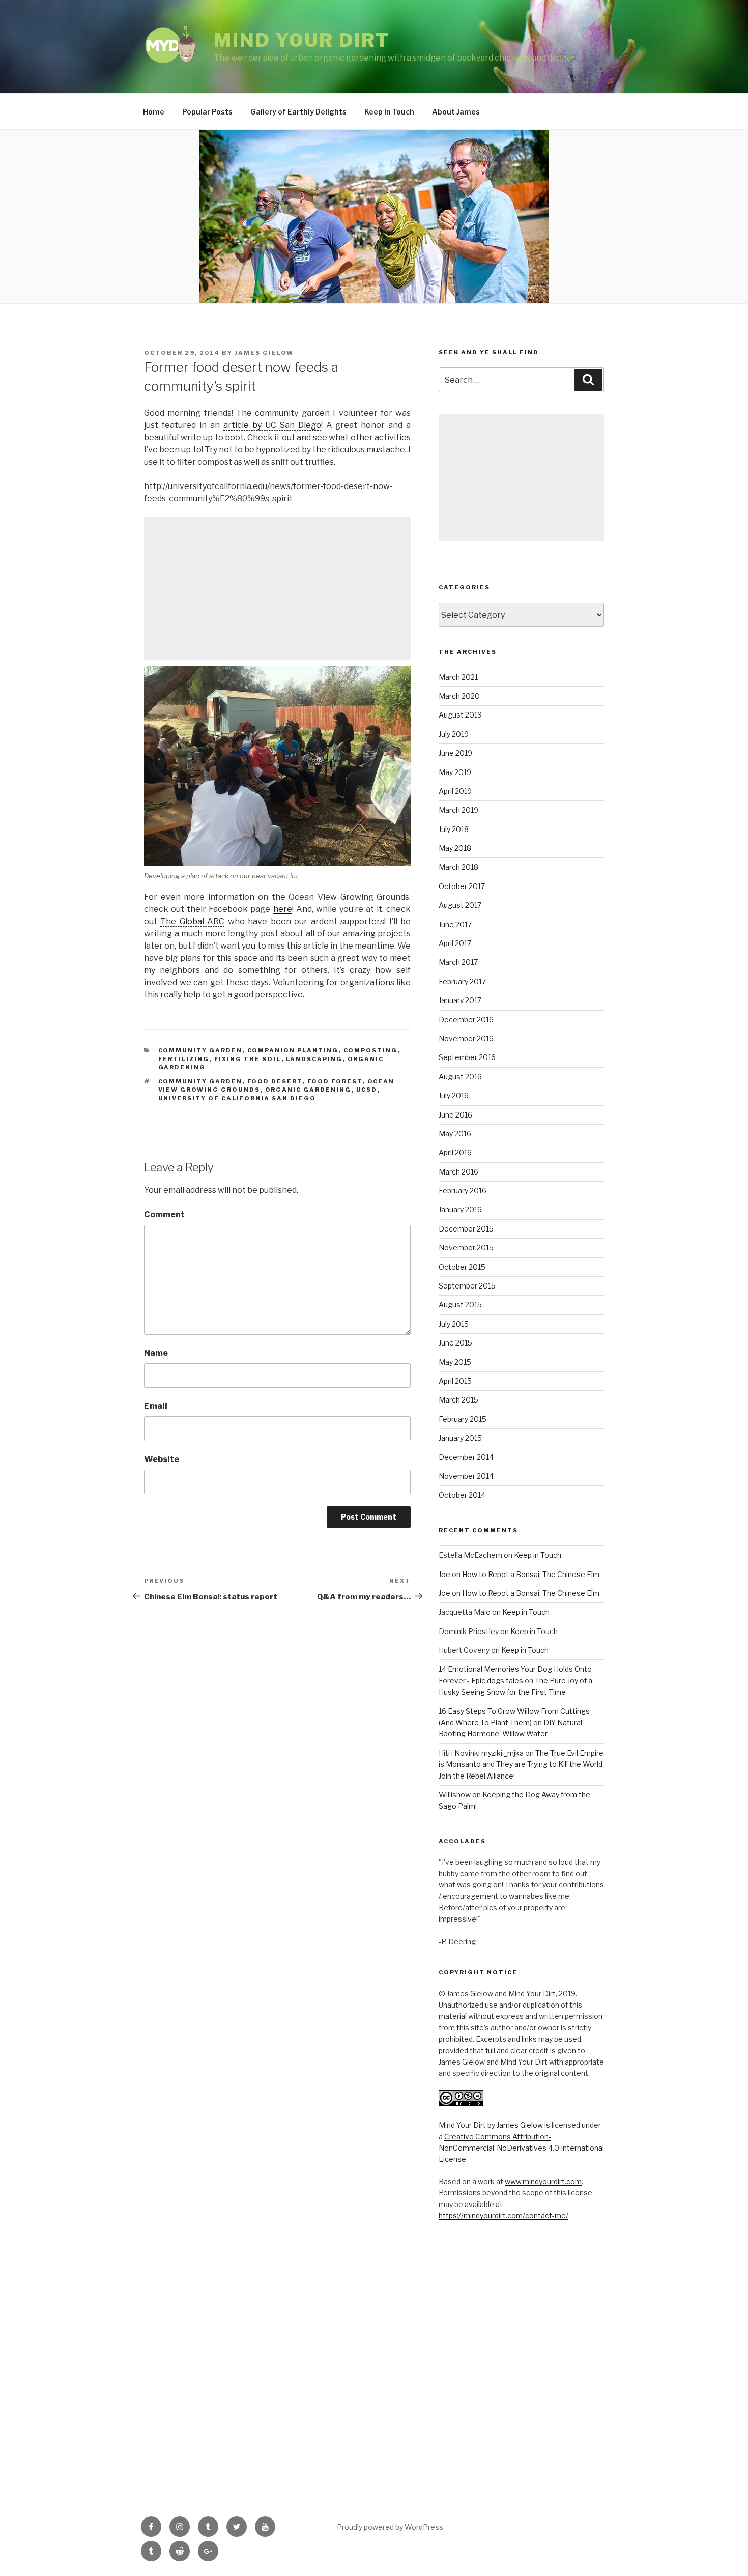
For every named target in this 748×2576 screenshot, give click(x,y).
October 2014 (462, 1495)
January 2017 (460, 1000)
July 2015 (454, 1324)
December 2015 (466, 1229)
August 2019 (460, 715)
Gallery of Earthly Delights (298, 112)
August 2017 (460, 905)
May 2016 (455, 1134)
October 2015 (462, 1267)
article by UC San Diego (272, 425)
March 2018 (458, 867)
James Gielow (264, 353)
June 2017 (455, 924)
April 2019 (455, 791)
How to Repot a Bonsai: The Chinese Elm (531, 1574)
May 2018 (455, 848)
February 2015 (463, 1419)
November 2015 (466, 1248)
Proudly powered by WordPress (390, 2527)
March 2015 (458, 1400)
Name (156, 1353)
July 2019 (454, 734)
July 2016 (454, 1095)
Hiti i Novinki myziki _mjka (481, 1753)
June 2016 (455, 1115)
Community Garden (200, 1050)
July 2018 (454, 829)
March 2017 (458, 962)
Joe (444, 1574)
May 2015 (455, 1362)
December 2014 (466, 1457)
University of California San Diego (237, 1098)
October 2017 (462, 886)
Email (156, 1406)
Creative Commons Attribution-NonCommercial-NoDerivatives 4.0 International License (521, 2148)
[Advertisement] (277, 588)
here (283, 909)
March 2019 (458, 810)
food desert (275, 1081)
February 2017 (462, 981)
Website (162, 1459)
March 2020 (459, 696)
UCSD (367, 1090)
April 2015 (455, 1381)
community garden (200, 1081)
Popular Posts (207, 112)
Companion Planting (293, 1050)
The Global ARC (192, 921)
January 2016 (460, 1209)
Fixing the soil (248, 1059)
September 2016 (467, 1057)
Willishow (455, 1795)
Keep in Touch (389, 112)
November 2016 (466, 1038)
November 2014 (466, 1476)
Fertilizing (184, 1059)
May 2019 (455, 772)
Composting (371, 1050)
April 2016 (455, 1152)
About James (456, 112)
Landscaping (314, 1059)
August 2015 (460, 1305)
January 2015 (460, 1438)
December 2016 (466, 1020)
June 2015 (455, 1343)
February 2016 (463, 1191)
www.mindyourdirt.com (543, 2181)
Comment (164, 1214)
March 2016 (458, 1172)
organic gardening (308, 1090)
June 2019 (455, 753)
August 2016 (460, 1077)
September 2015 (467, 1286)
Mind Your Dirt (302, 40)
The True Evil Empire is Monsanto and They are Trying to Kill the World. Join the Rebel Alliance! (521, 1764)
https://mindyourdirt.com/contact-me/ (504, 2215)
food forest (335, 1081)
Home (154, 112)
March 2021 (458, 677)
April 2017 (455, 943)
